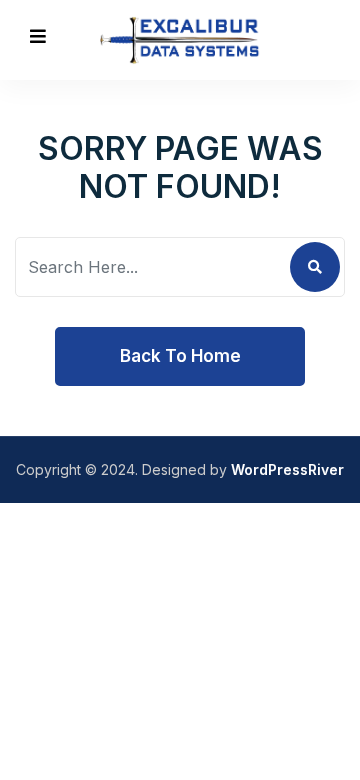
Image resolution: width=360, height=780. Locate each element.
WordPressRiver (287, 469)
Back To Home (180, 356)
